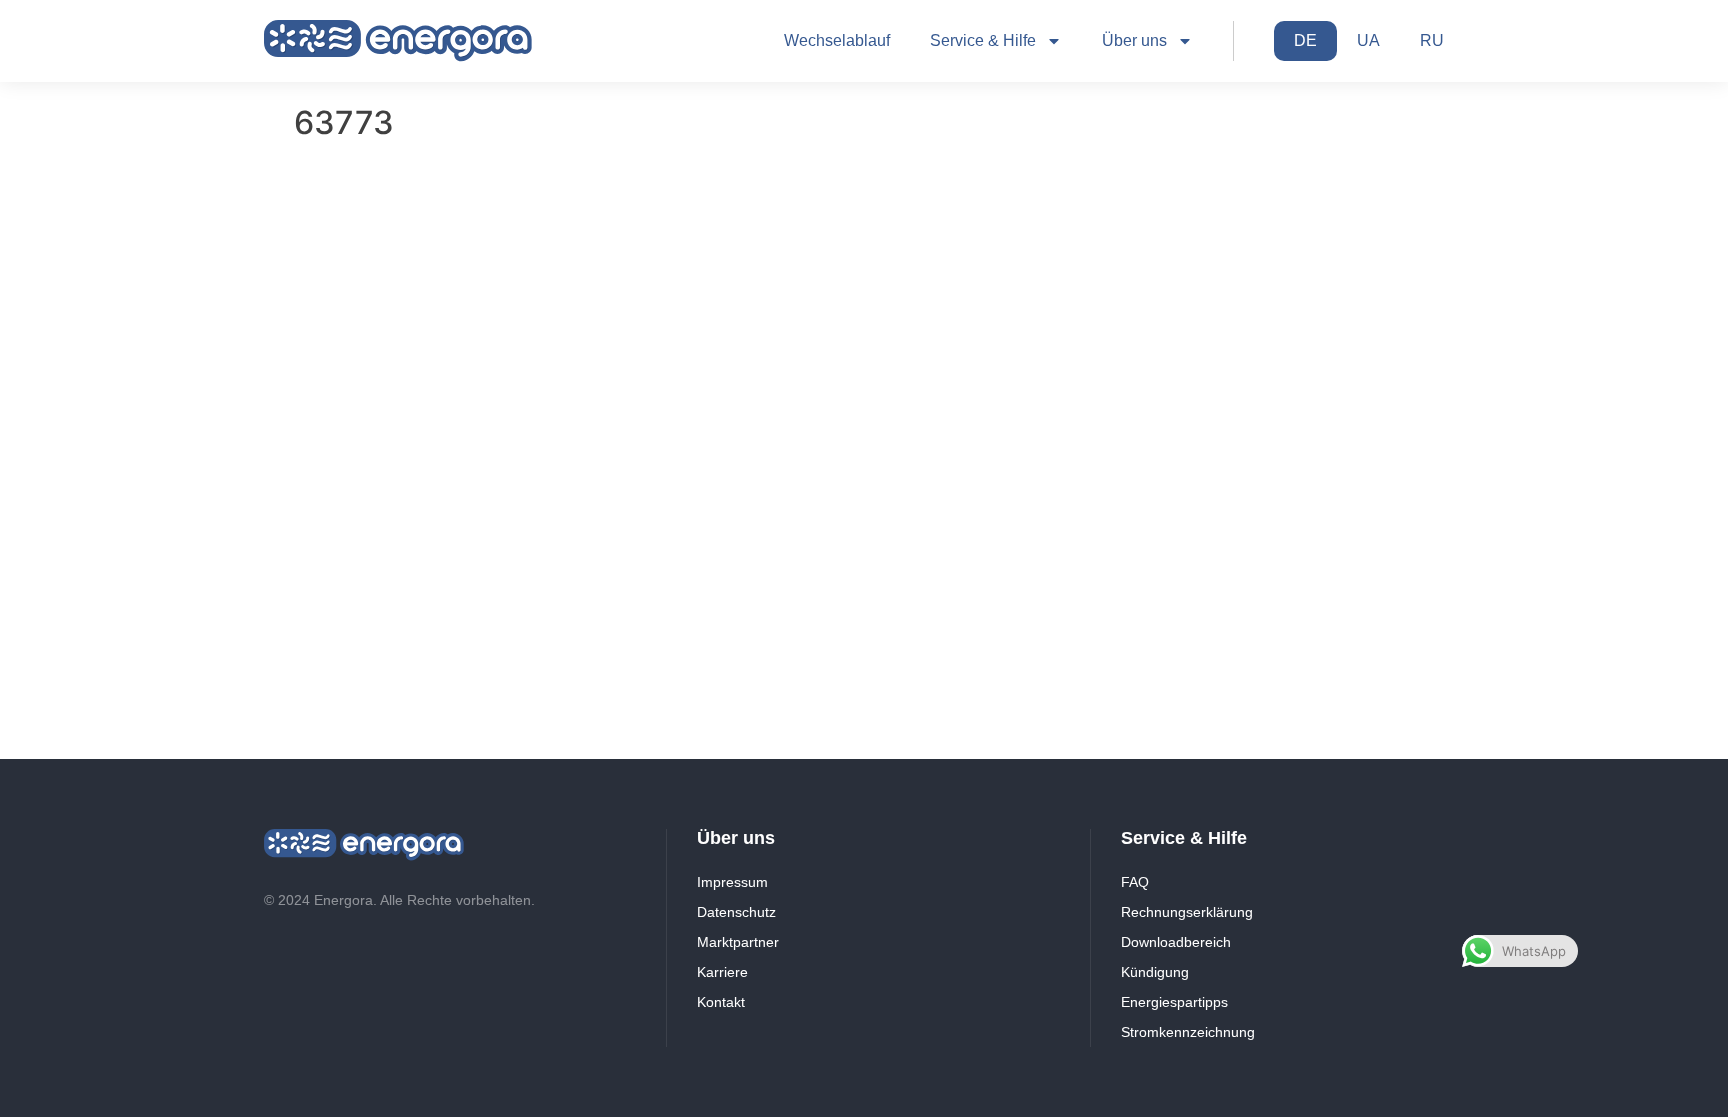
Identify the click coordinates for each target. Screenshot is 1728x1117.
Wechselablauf (837, 40)
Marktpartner (738, 942)
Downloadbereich (1176, 942)
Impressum (732, 882)
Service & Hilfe (983, 40)
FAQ (1135, 882)
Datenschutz (736, 912)
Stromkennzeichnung (1188, 1032)
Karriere (722, 972)
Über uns (1134, 40)
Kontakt (721, 1002)
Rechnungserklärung (1187, 912)
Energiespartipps (1174, 1002)
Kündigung (1155, 972)
